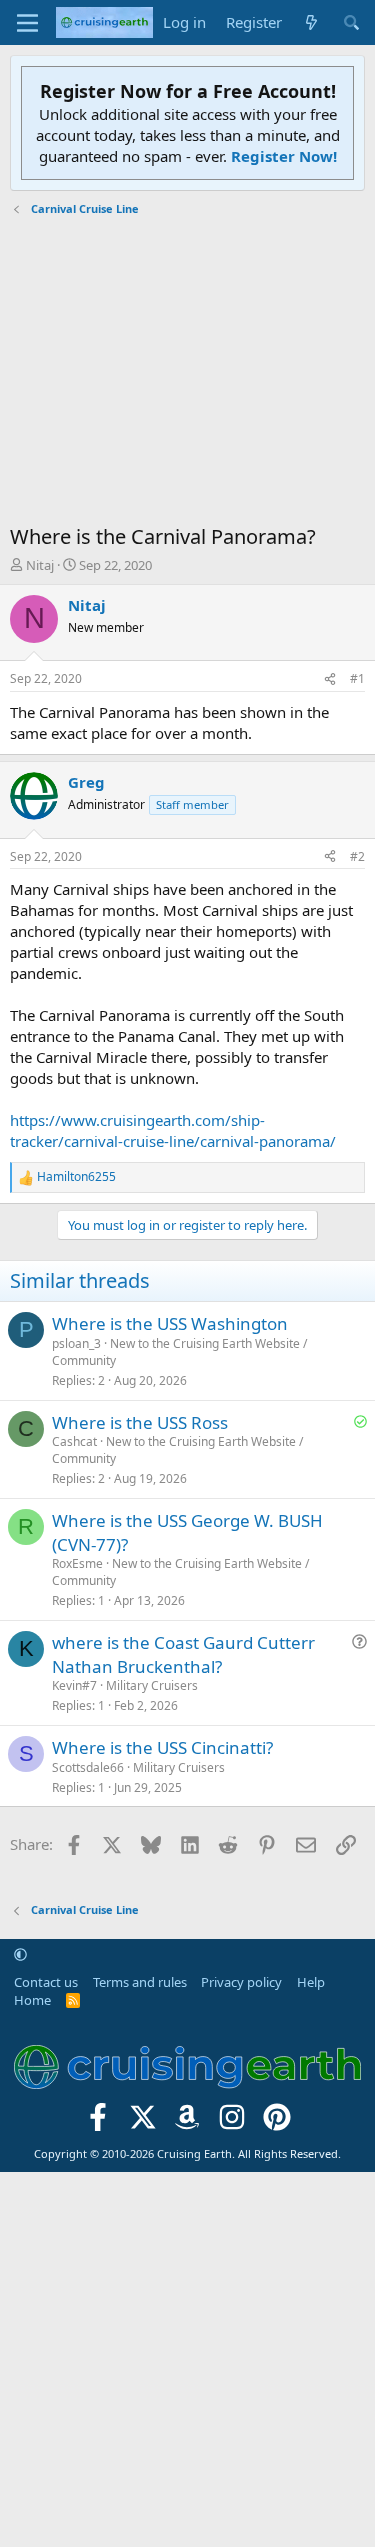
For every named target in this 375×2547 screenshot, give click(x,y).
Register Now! (284, 156)
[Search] (351, 22)
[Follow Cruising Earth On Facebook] (98, 2122)
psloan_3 (76, 1343)
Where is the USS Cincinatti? (162, 1747)
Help (311, 1982)
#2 (357, 856)
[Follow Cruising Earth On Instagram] (232, 2122)
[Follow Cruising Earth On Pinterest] (277, 2122)
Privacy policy (241, 1982)
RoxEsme (77, 1563)
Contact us (46, 1982)
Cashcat (74, 1441)
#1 (357, 678)
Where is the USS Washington (170, 1323)
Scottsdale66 (88, 1767)
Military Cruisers (152, 1685)
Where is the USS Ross (140, 1422)
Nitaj (40, 565)
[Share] (330, 679)
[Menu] (27, 23)
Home (32, 2000)
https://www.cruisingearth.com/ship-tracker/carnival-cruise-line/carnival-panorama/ (173, 1130)
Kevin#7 (74, 1685)
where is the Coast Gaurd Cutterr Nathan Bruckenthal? (183, 1654)
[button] (20, 1954)
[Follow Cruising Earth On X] (142, 2122)
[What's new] (311, 22)
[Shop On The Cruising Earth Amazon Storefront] (187, 2122)
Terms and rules (140, 1982)
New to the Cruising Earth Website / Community (179, 1352)
